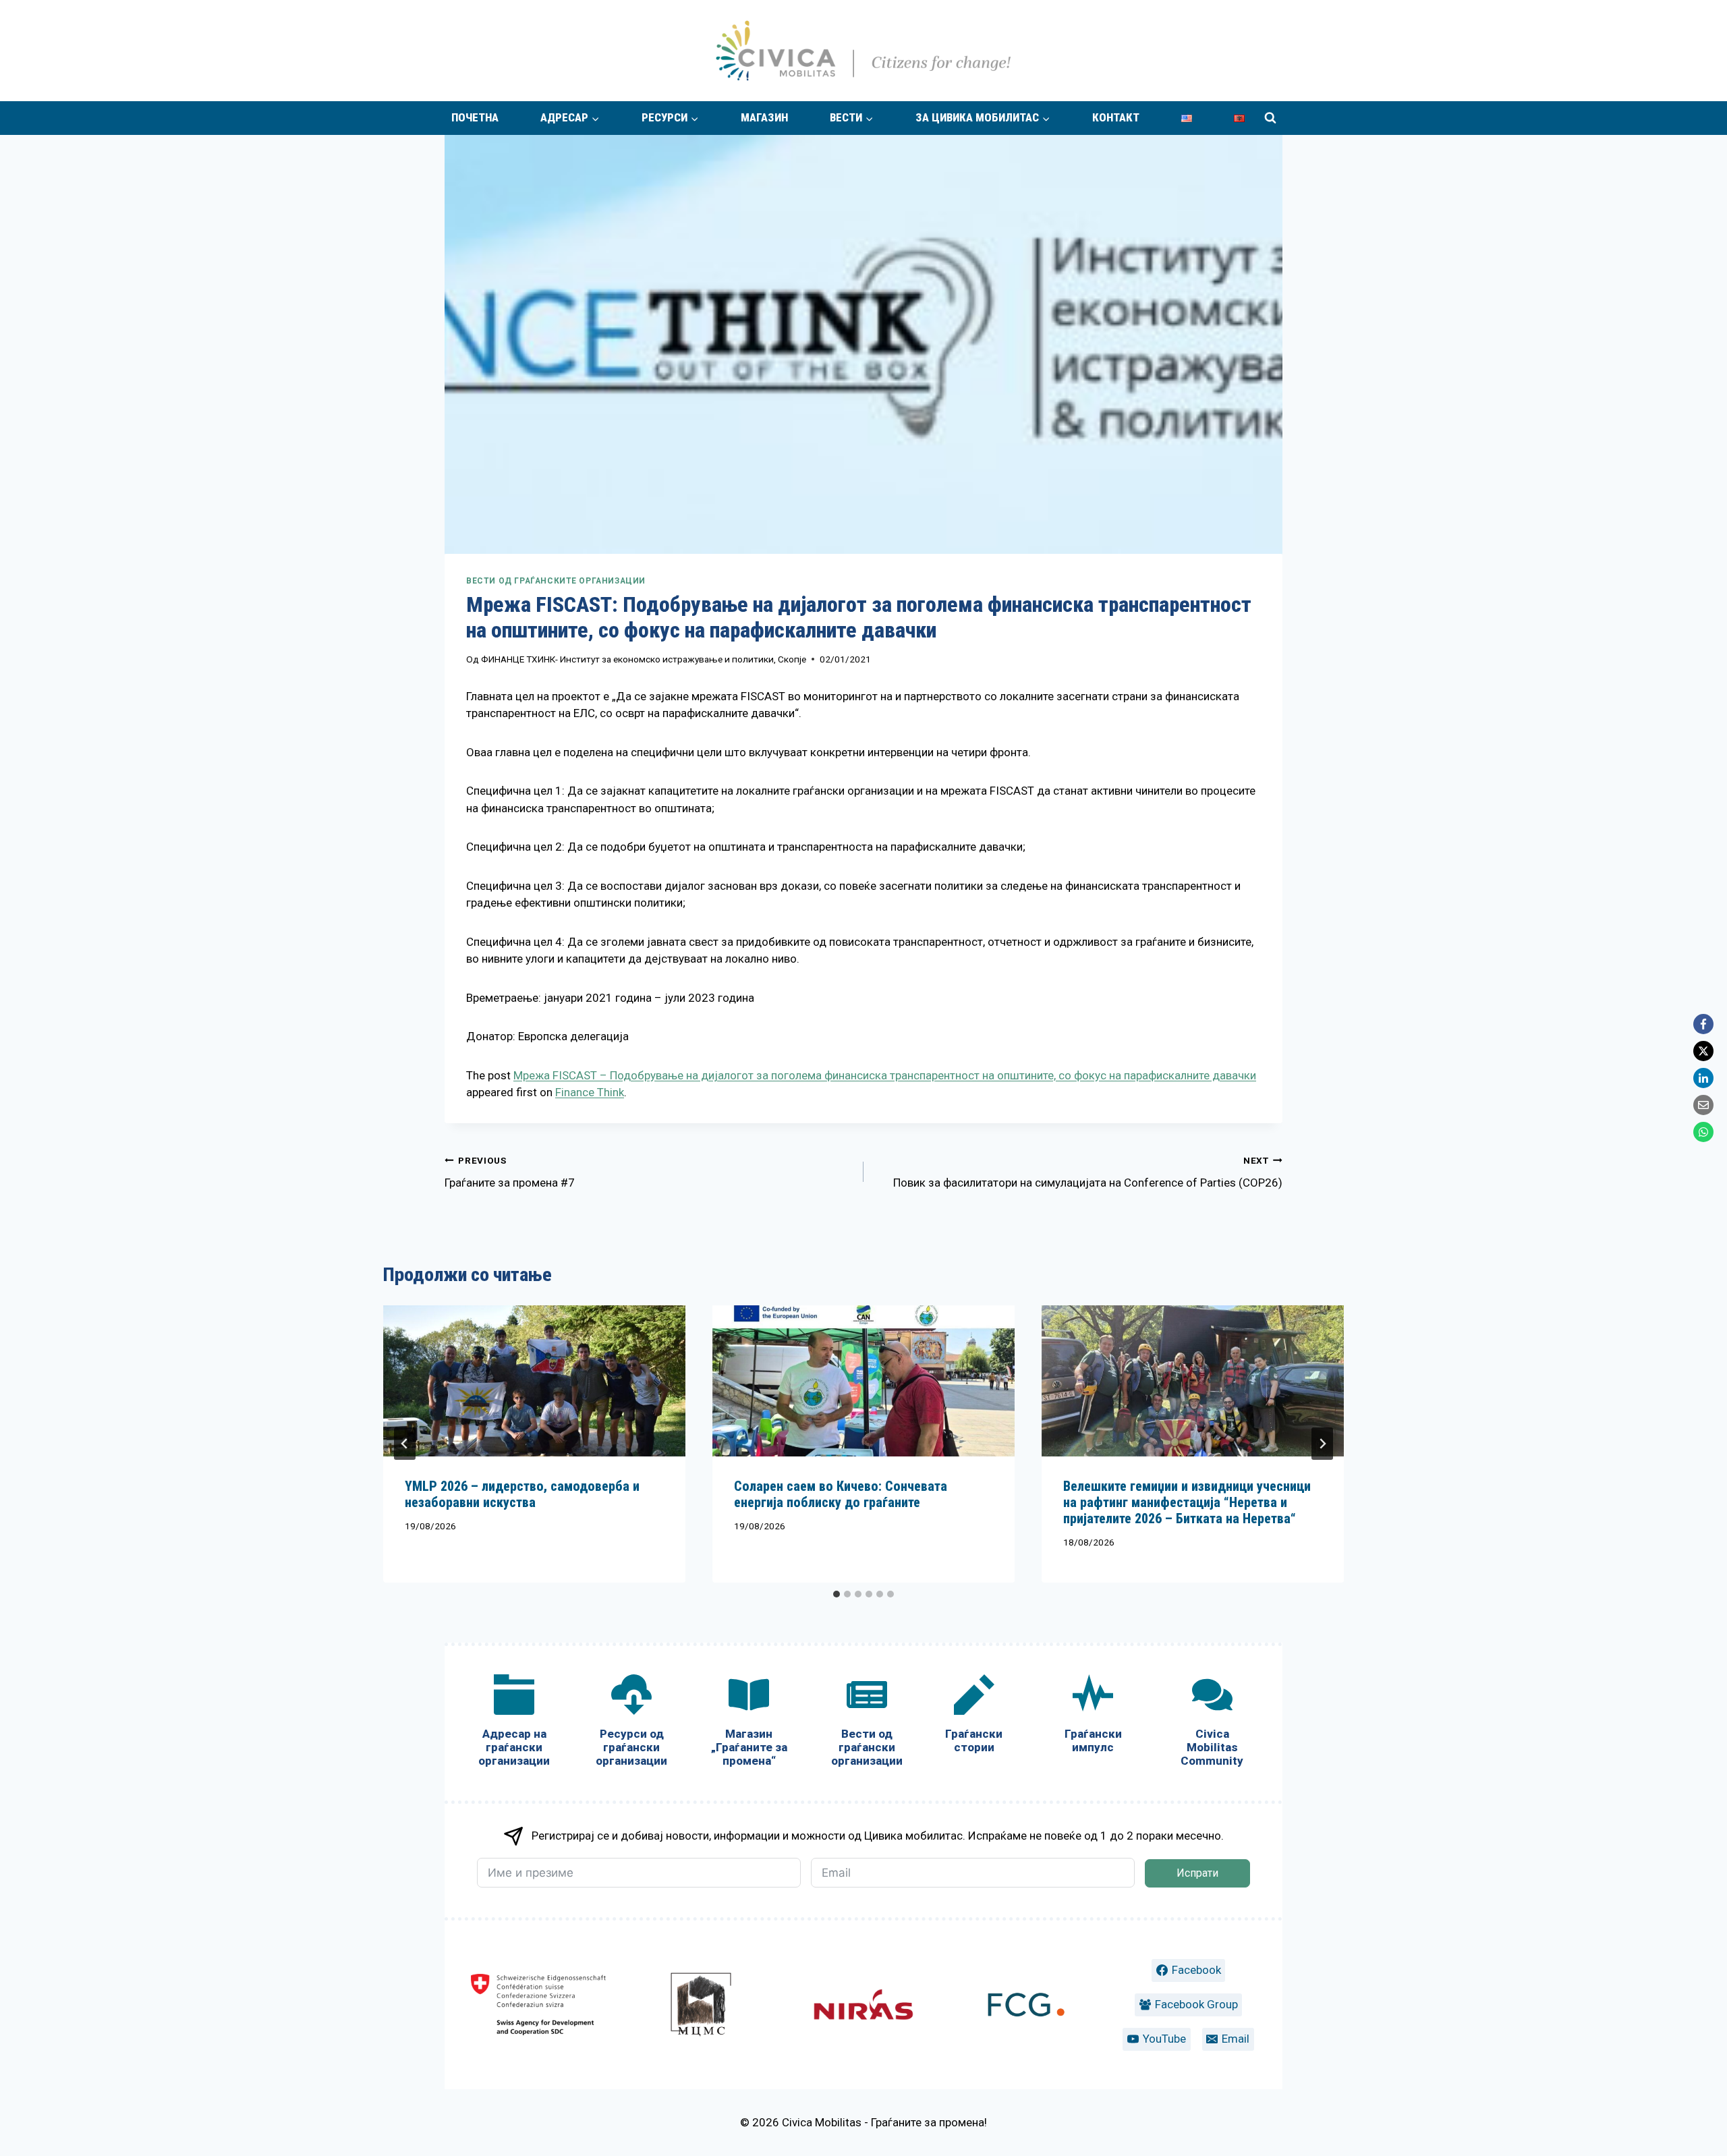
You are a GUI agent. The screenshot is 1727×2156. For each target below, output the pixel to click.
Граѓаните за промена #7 (510, 1172)
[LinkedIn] (1703, 1078)
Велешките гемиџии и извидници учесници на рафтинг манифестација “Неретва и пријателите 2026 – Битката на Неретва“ (1187, 1502)
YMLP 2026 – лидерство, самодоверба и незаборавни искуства (522, 1494)
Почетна (475, 117)
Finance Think (590, 1092)
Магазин (764, 117)
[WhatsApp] (1703, 1132)
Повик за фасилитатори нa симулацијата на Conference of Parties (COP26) (1088, 1172)
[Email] (1703, 1105)
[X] (1703, 1051)
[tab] (837, 1594)
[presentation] (534, 1381)
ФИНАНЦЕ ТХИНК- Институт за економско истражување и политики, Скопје (644, 659)
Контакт (1116, 117)
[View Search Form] (1270, 118)
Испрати (1197, 1873)
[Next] (1322, 1444)
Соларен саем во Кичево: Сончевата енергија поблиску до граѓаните (841, 1494)
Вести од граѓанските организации (556, 581)
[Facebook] (1703, 1024)
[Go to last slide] (405, 1444)
